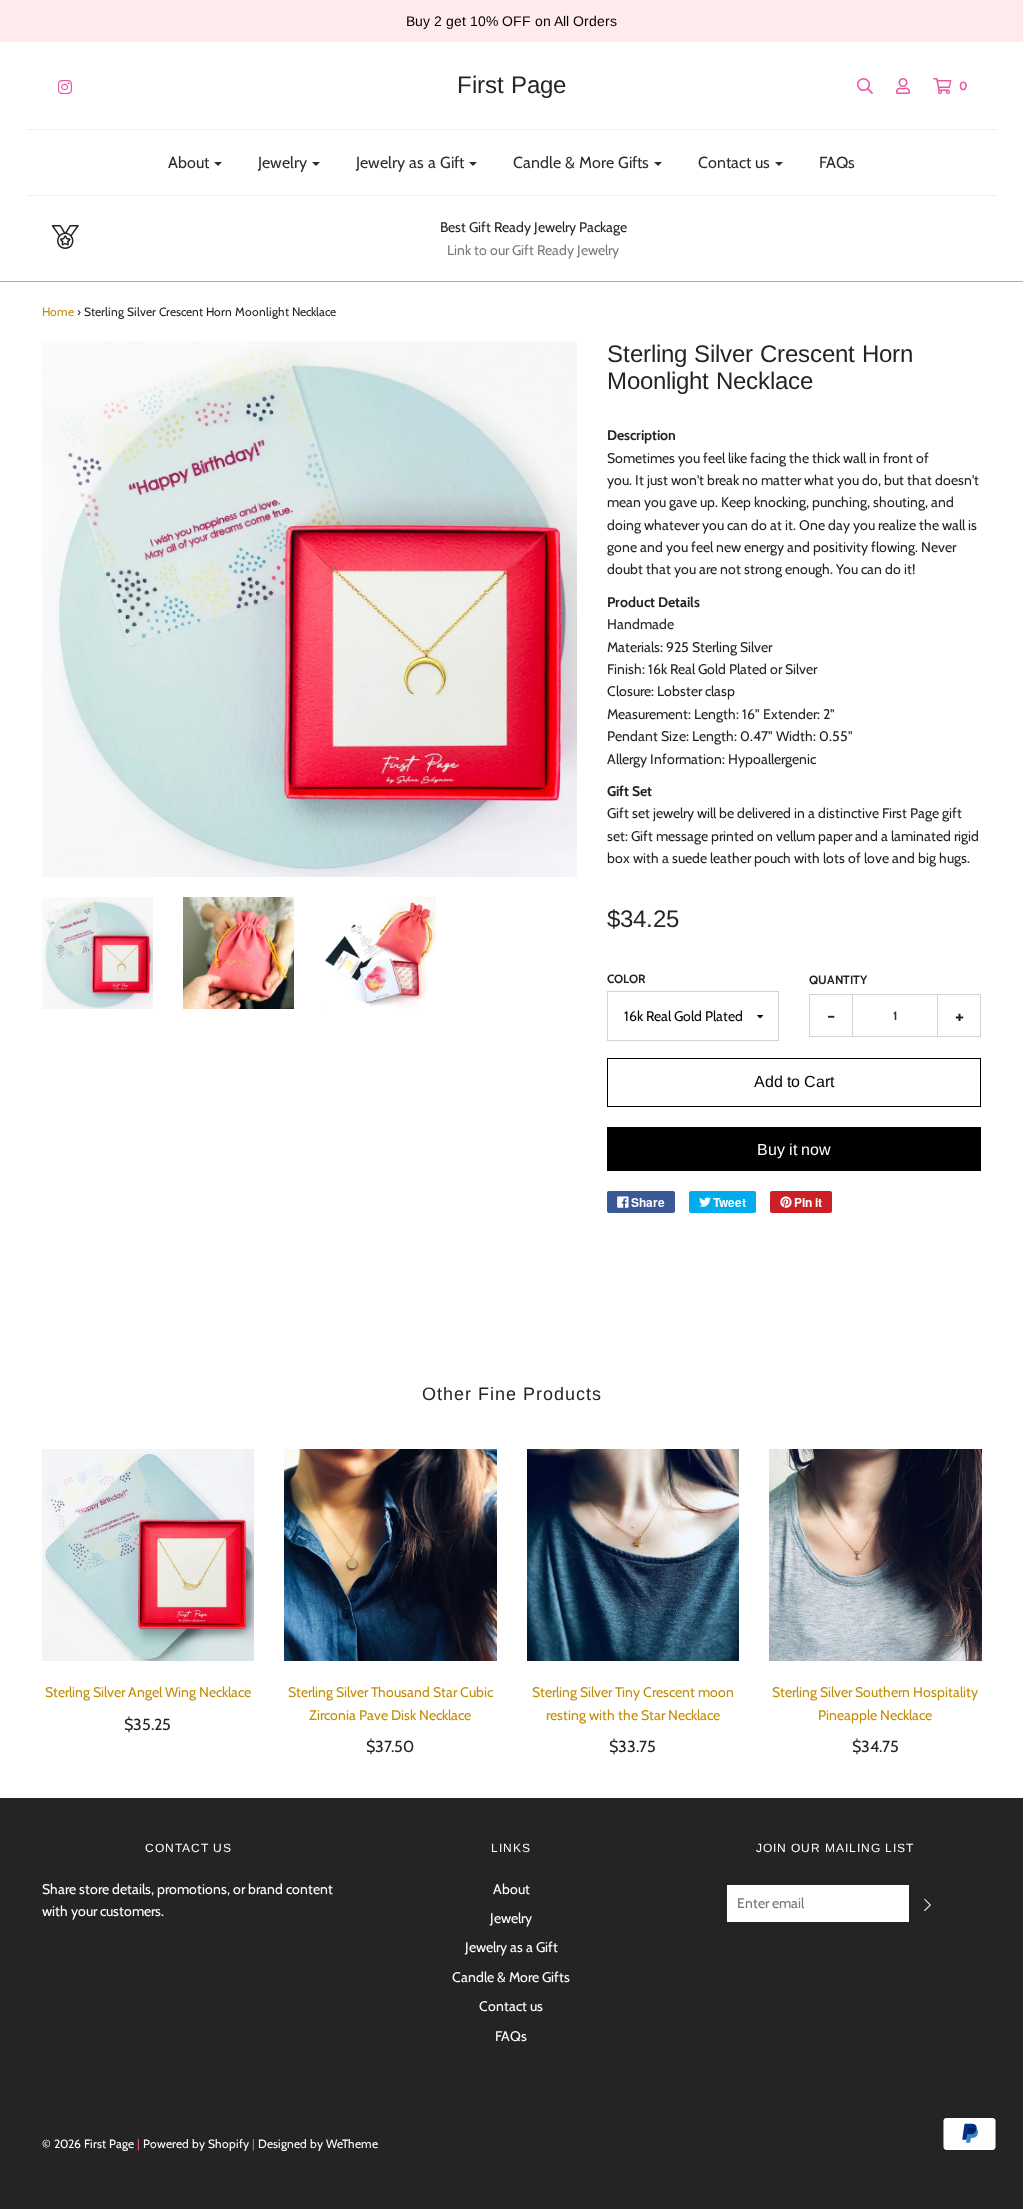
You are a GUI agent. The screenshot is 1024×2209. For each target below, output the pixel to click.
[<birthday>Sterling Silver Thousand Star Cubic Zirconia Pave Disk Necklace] (390, 1555)
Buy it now (794, 1149)
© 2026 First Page (88, 2143)
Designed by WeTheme (318, 2143)
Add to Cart (794, 1081)
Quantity (838, 979)
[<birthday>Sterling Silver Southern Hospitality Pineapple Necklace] (875, 1555)
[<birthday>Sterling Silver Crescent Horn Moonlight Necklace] (379, 952)
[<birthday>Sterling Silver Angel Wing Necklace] (148, 1555)
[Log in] (893, 86)
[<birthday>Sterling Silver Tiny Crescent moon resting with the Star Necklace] (633, 1555)
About (511, 1889)
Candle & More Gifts (511, 1977)
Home (58, 311)
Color (626, 978)
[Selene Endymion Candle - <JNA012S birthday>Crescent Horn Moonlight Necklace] (97, 952)
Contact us (511, 2006)
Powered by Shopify (196, 2143)
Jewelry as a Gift (511, 1947)
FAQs (837, 162)
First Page (511, 85)
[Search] (855, 86)
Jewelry (511, 1918)
